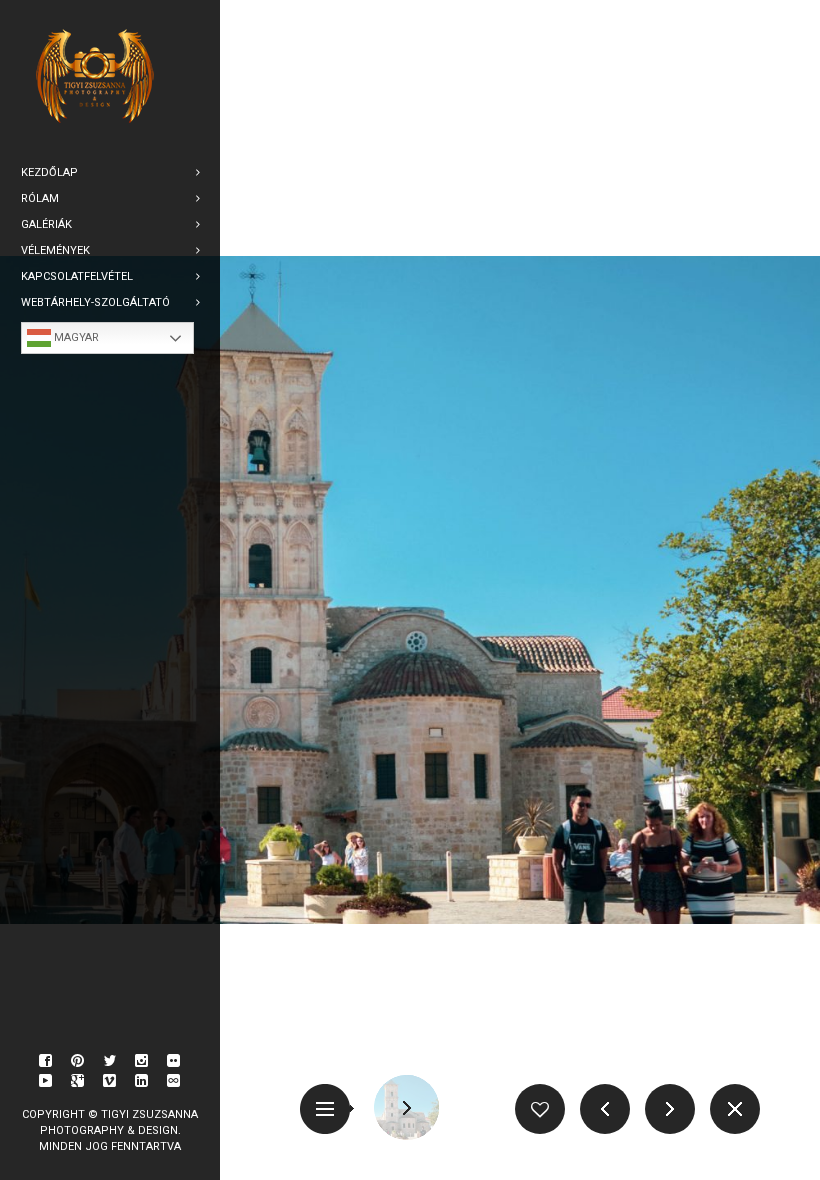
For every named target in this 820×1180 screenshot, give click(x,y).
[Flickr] (174, 1061)
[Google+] (78, 1081)
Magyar (75, 337)
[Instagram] (142, 1061)
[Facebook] (46, 1061)
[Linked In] (142, 1081)
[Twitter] (110, 1061)
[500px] (174, 1081)
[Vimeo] (110, 1081)
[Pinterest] (78, 1061)
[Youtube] (46, 1081)
